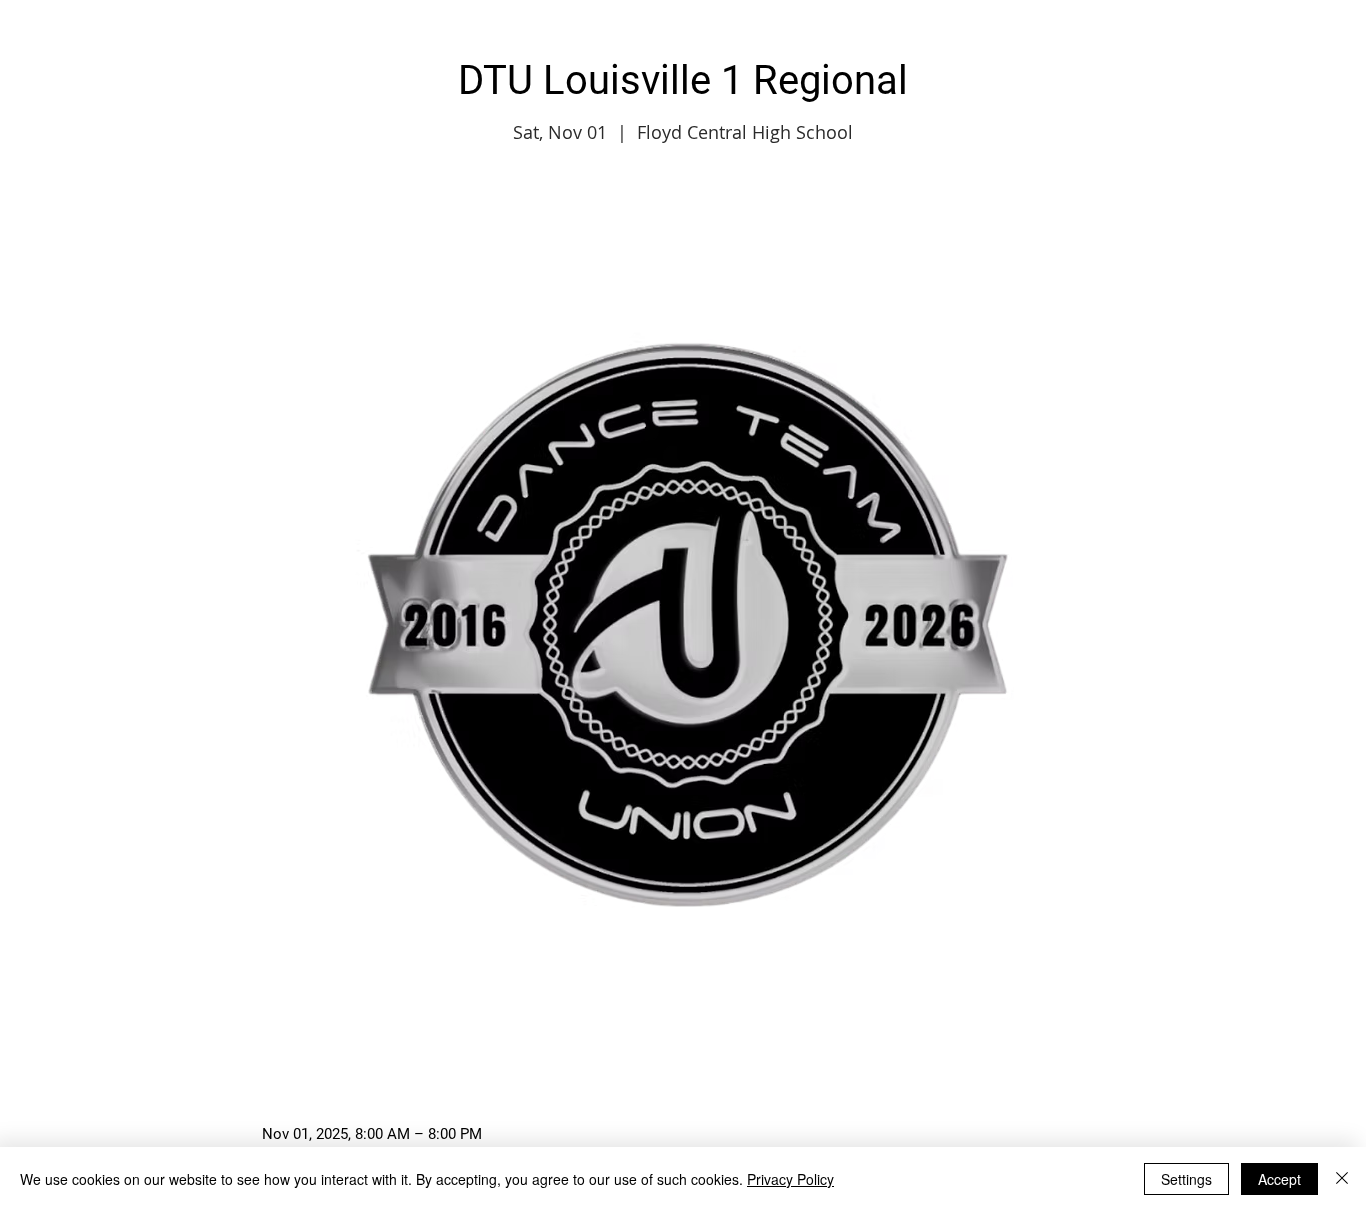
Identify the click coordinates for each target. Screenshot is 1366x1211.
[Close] (1342, 1179)
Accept (1279, 1179)
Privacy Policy (790, 1179)
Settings (1186, 1179)
